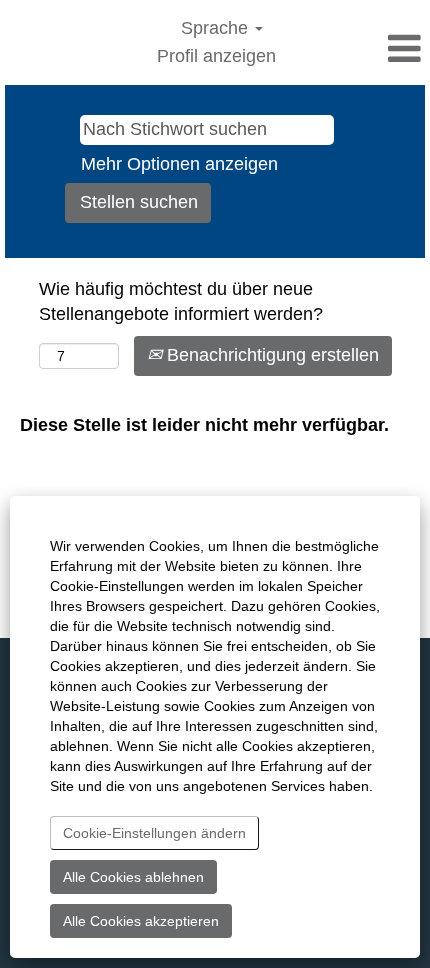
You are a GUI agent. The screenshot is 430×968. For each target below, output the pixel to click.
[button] (358, 50)
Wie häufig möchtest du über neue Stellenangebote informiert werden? (181, 302)
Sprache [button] (217, 28)
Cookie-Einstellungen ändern (154, 833)
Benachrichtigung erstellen (270, 355)
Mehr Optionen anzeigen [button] (179, 164)
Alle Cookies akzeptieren (141, 921)
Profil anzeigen (216, 56)
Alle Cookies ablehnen (133, 877)
